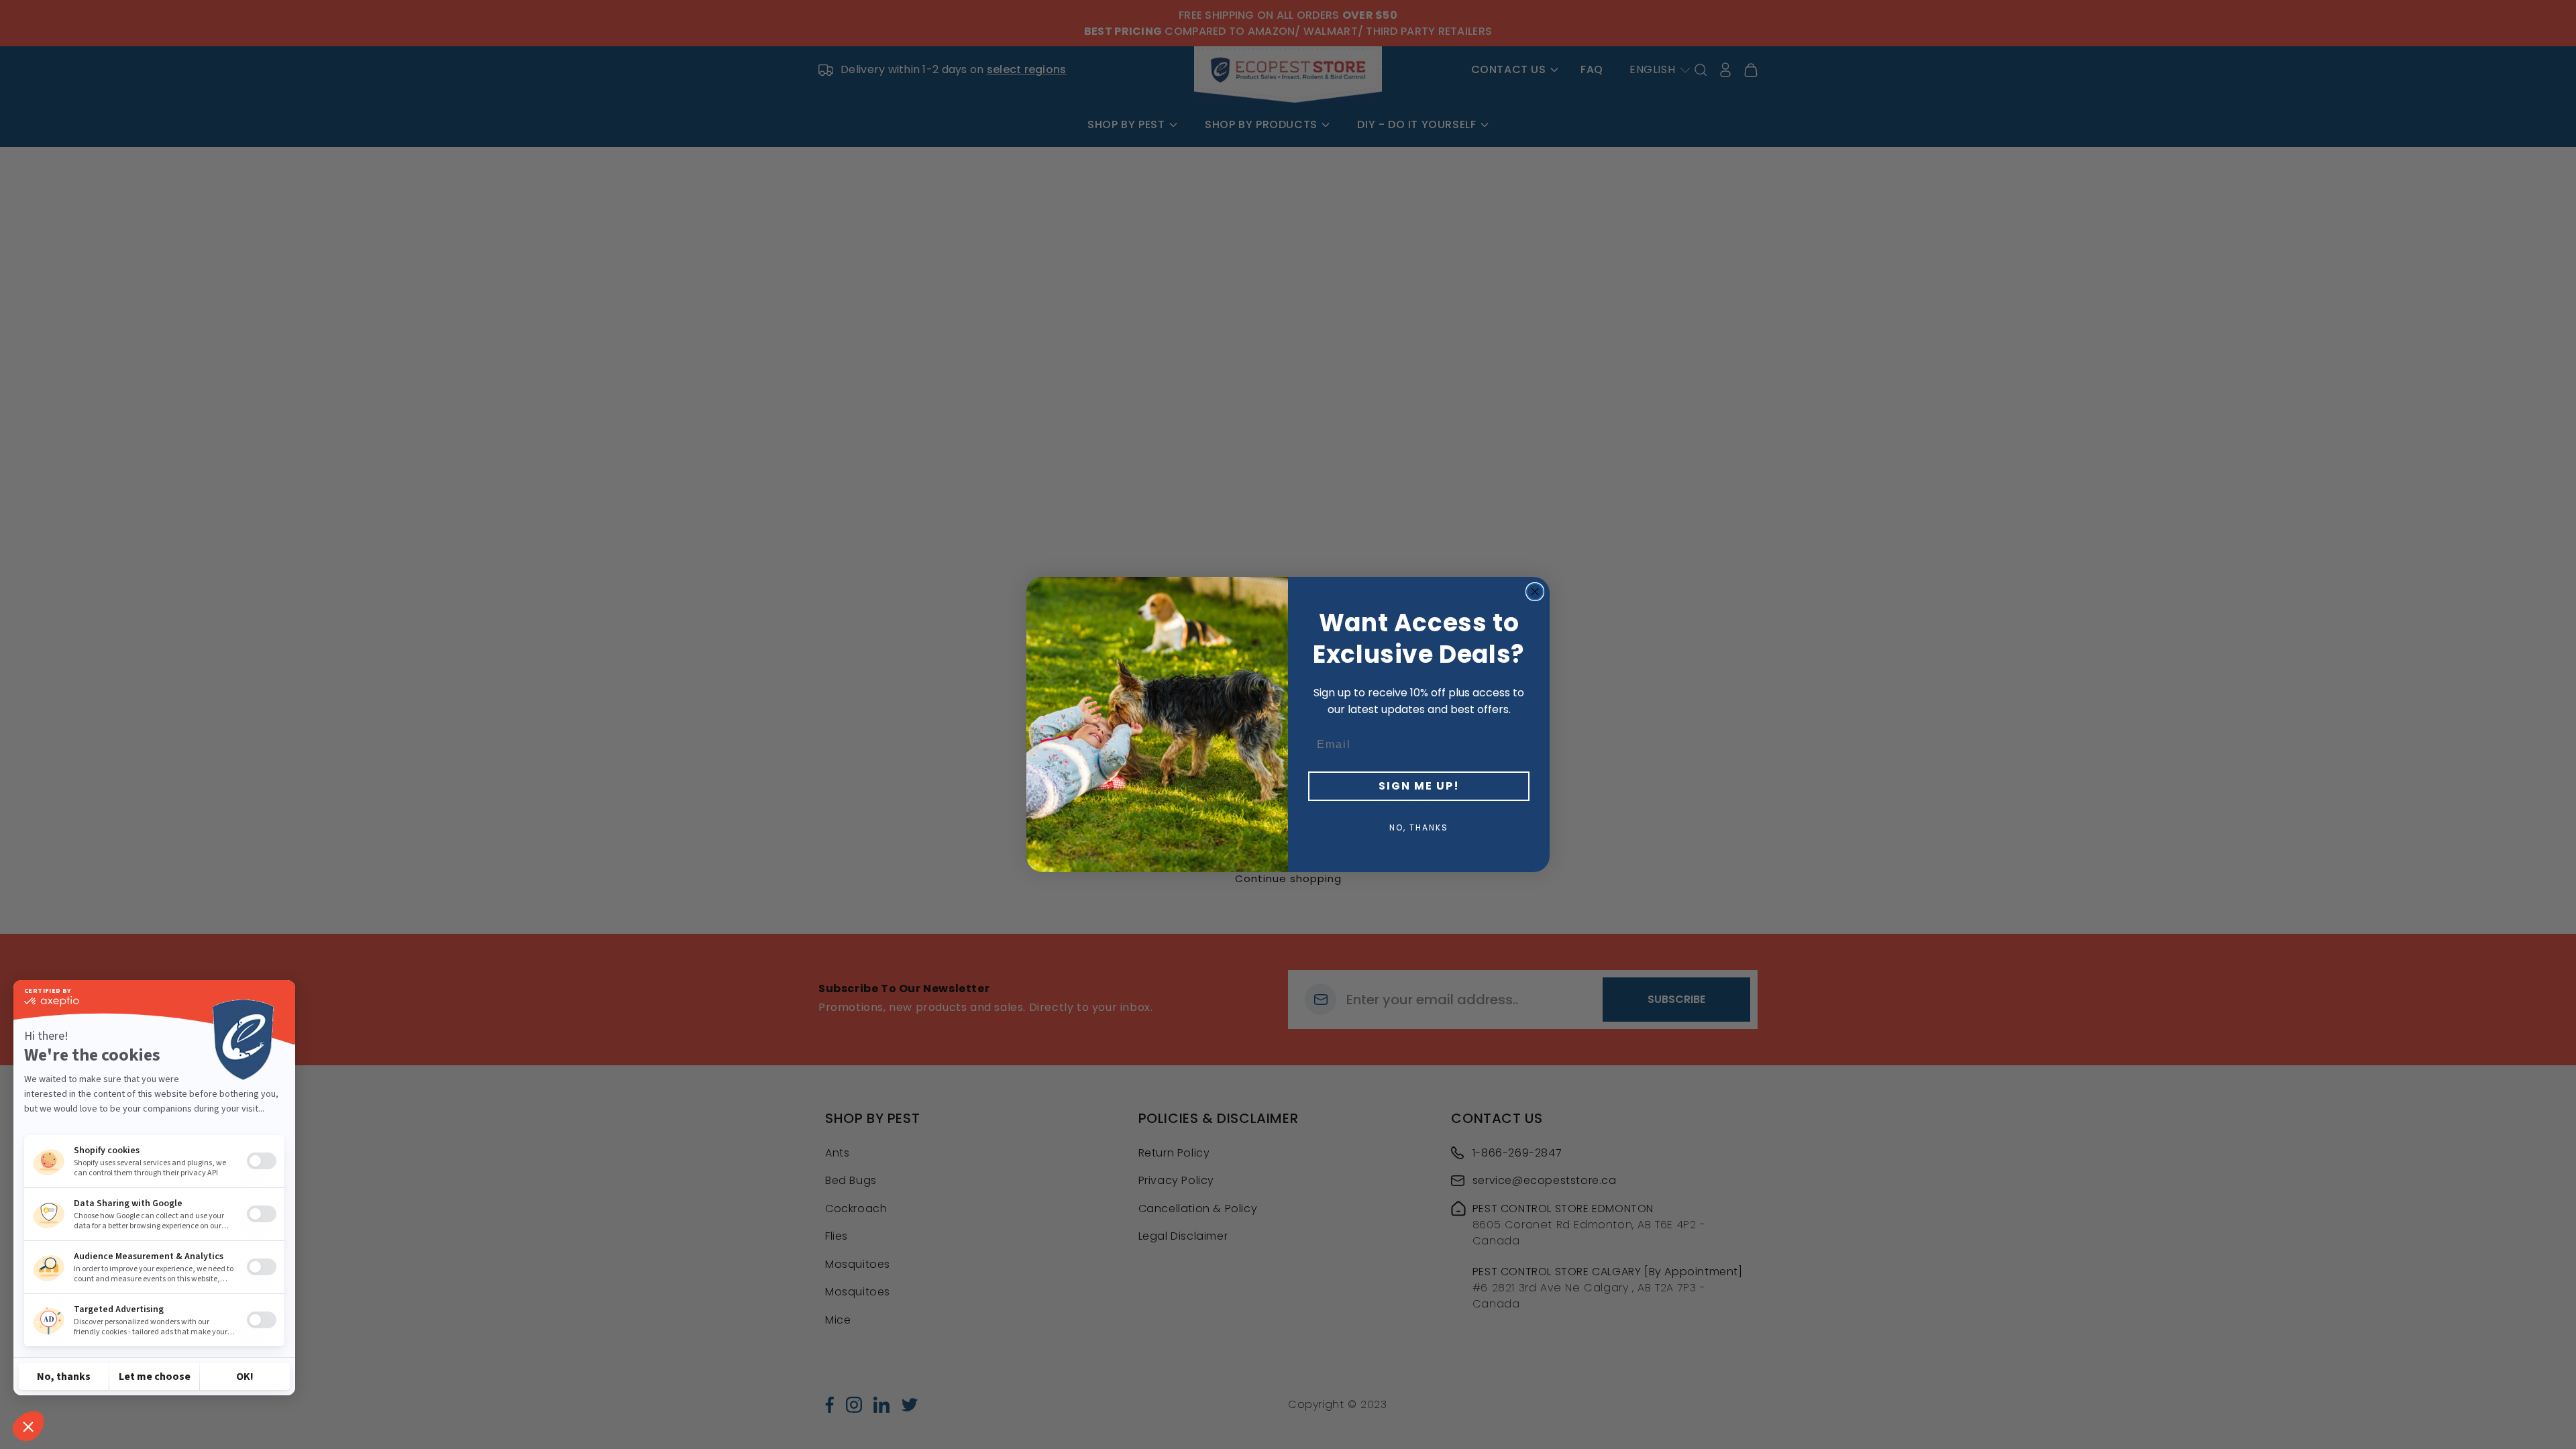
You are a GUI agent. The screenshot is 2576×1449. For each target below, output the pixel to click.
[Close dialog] (1535, 592)
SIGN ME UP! (1419, 786)
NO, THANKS (1419, 827)
